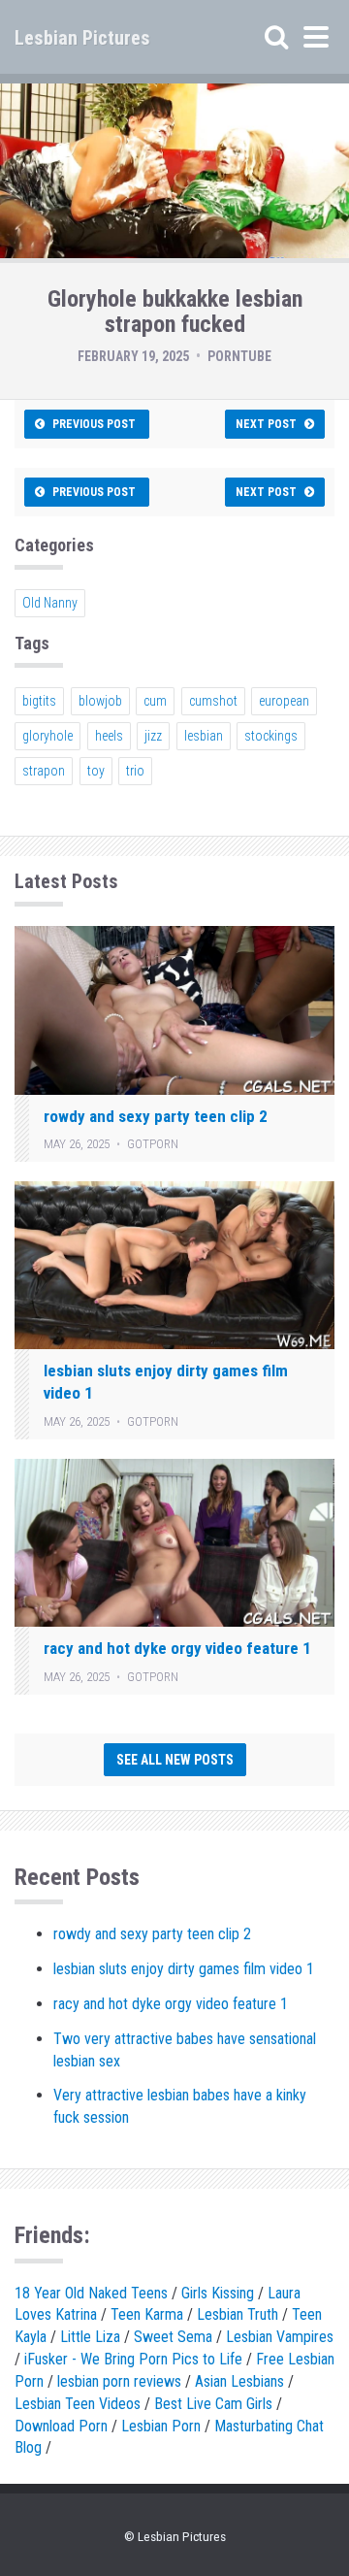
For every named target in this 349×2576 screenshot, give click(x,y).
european (284, 701)
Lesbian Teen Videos (78, 2404)
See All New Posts (175, 1760)
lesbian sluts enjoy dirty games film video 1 (184, 1969)
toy (96, 771)
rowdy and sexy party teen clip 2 (156, 1116)
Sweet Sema (173, 2337)
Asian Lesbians (239, 2381)
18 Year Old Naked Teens (91, 2293)
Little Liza (90, 2337)
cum (155, 701)
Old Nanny (50, 603)
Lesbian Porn (161, 2426)
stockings (271, 736)
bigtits (39, 701)
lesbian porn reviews (119, 2381)
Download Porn (61, 2426)
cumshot (213, 701)
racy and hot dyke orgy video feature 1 (177, 1648)
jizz (153, 736)
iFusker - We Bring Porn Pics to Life (133, 2359)
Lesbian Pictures (82, 38)
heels (109, 736)
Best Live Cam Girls (213, 2404)
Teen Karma (147, 2314)
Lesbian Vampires (280, 2337)
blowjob (100, 701)
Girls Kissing (218, 2293)
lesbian (204, 736)
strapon (44, 771)
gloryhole (48, 736)
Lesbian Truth (238, 2314)
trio (135, 771)
